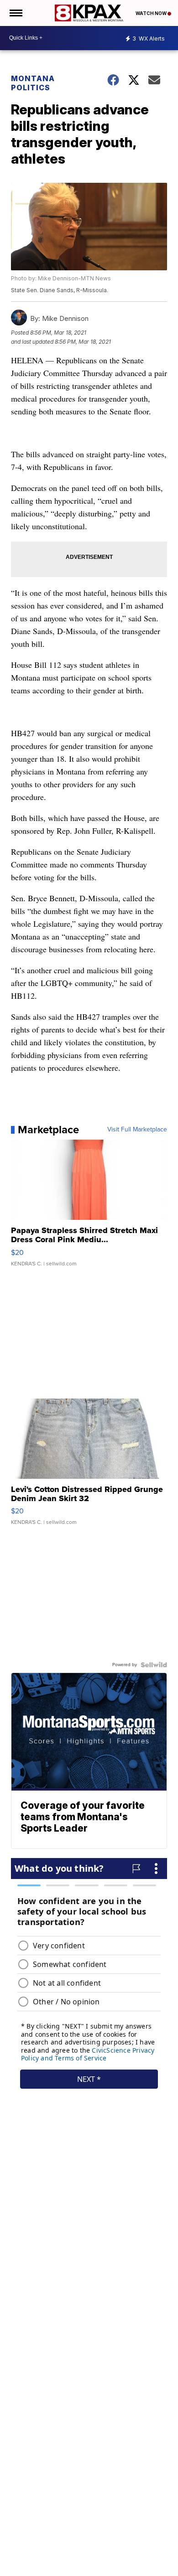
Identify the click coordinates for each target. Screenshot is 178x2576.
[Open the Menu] (15, 13)
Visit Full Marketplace (137, 1130)
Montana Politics (33, 83)
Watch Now (152, 13)
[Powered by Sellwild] (154, 1665)
